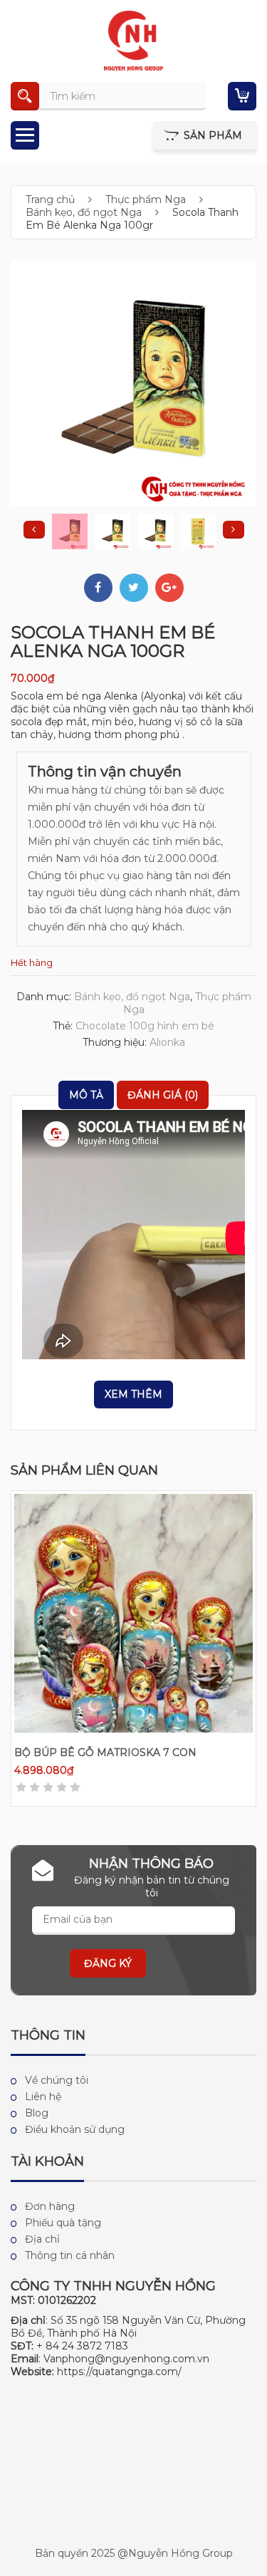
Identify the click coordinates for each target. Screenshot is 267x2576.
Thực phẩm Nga (146, 199)
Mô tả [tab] (86, 1095)
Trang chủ (50, 199)
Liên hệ (43, 2097)
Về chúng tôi (57, 2080)
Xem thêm (133, 1394)
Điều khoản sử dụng (75, 2129)
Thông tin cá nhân (70, 2255)
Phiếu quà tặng (63, 2223)
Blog (37, 2113)
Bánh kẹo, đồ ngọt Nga (84, 212)
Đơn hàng (50, 2206)
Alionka (167, 1042)
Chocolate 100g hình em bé (145, 1026)
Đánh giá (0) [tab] (163, 1095)
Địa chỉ (42, 2239)
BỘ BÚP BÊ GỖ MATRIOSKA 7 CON (105, 1752)
